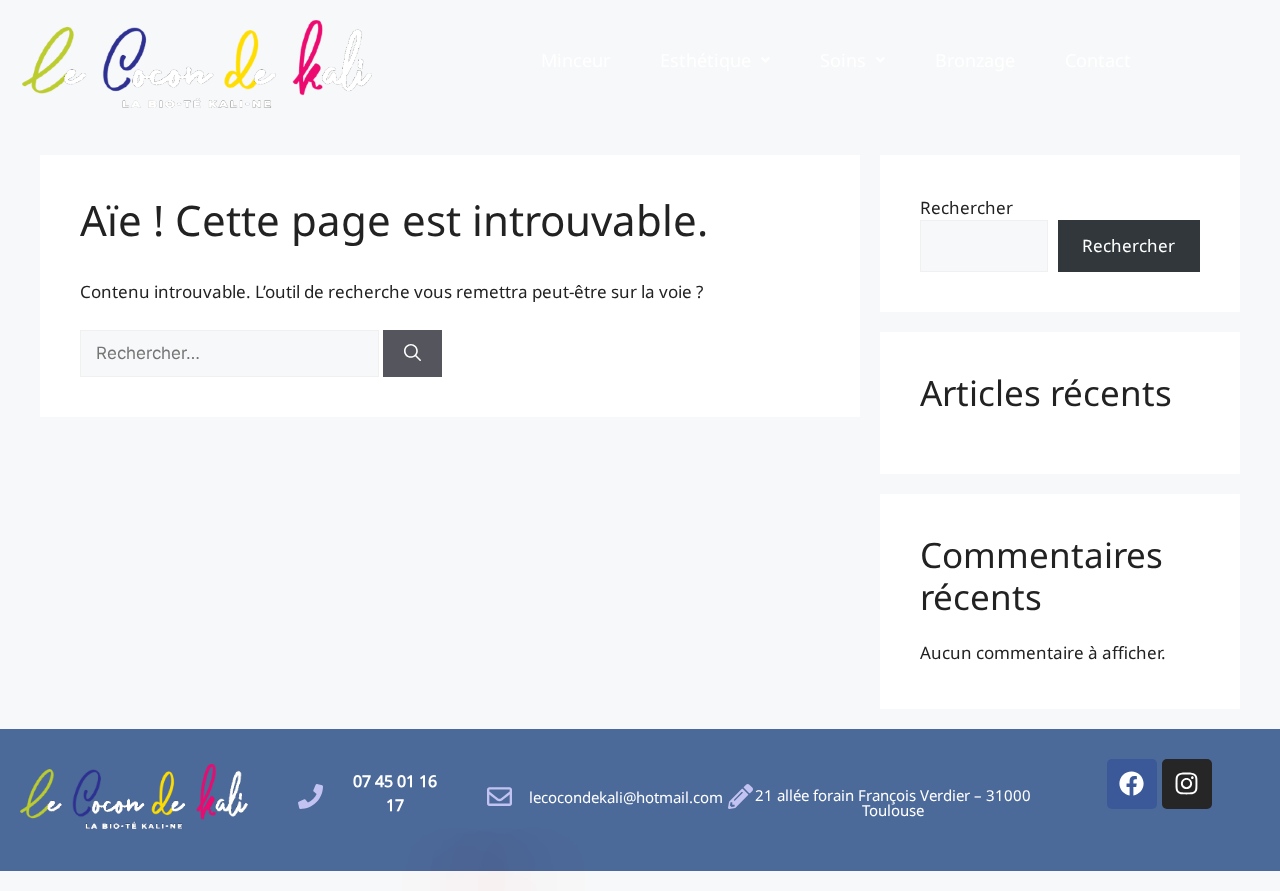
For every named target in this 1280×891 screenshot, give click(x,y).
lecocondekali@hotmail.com (626, 797)
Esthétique (705, 60)
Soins (843, 60)
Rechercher (966, 207)
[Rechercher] (412, 354)
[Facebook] (1132, 784)
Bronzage (975, 60)
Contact (1098, 60)
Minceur (575, 60)
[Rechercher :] (231, 352)
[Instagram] (1187, 784)
